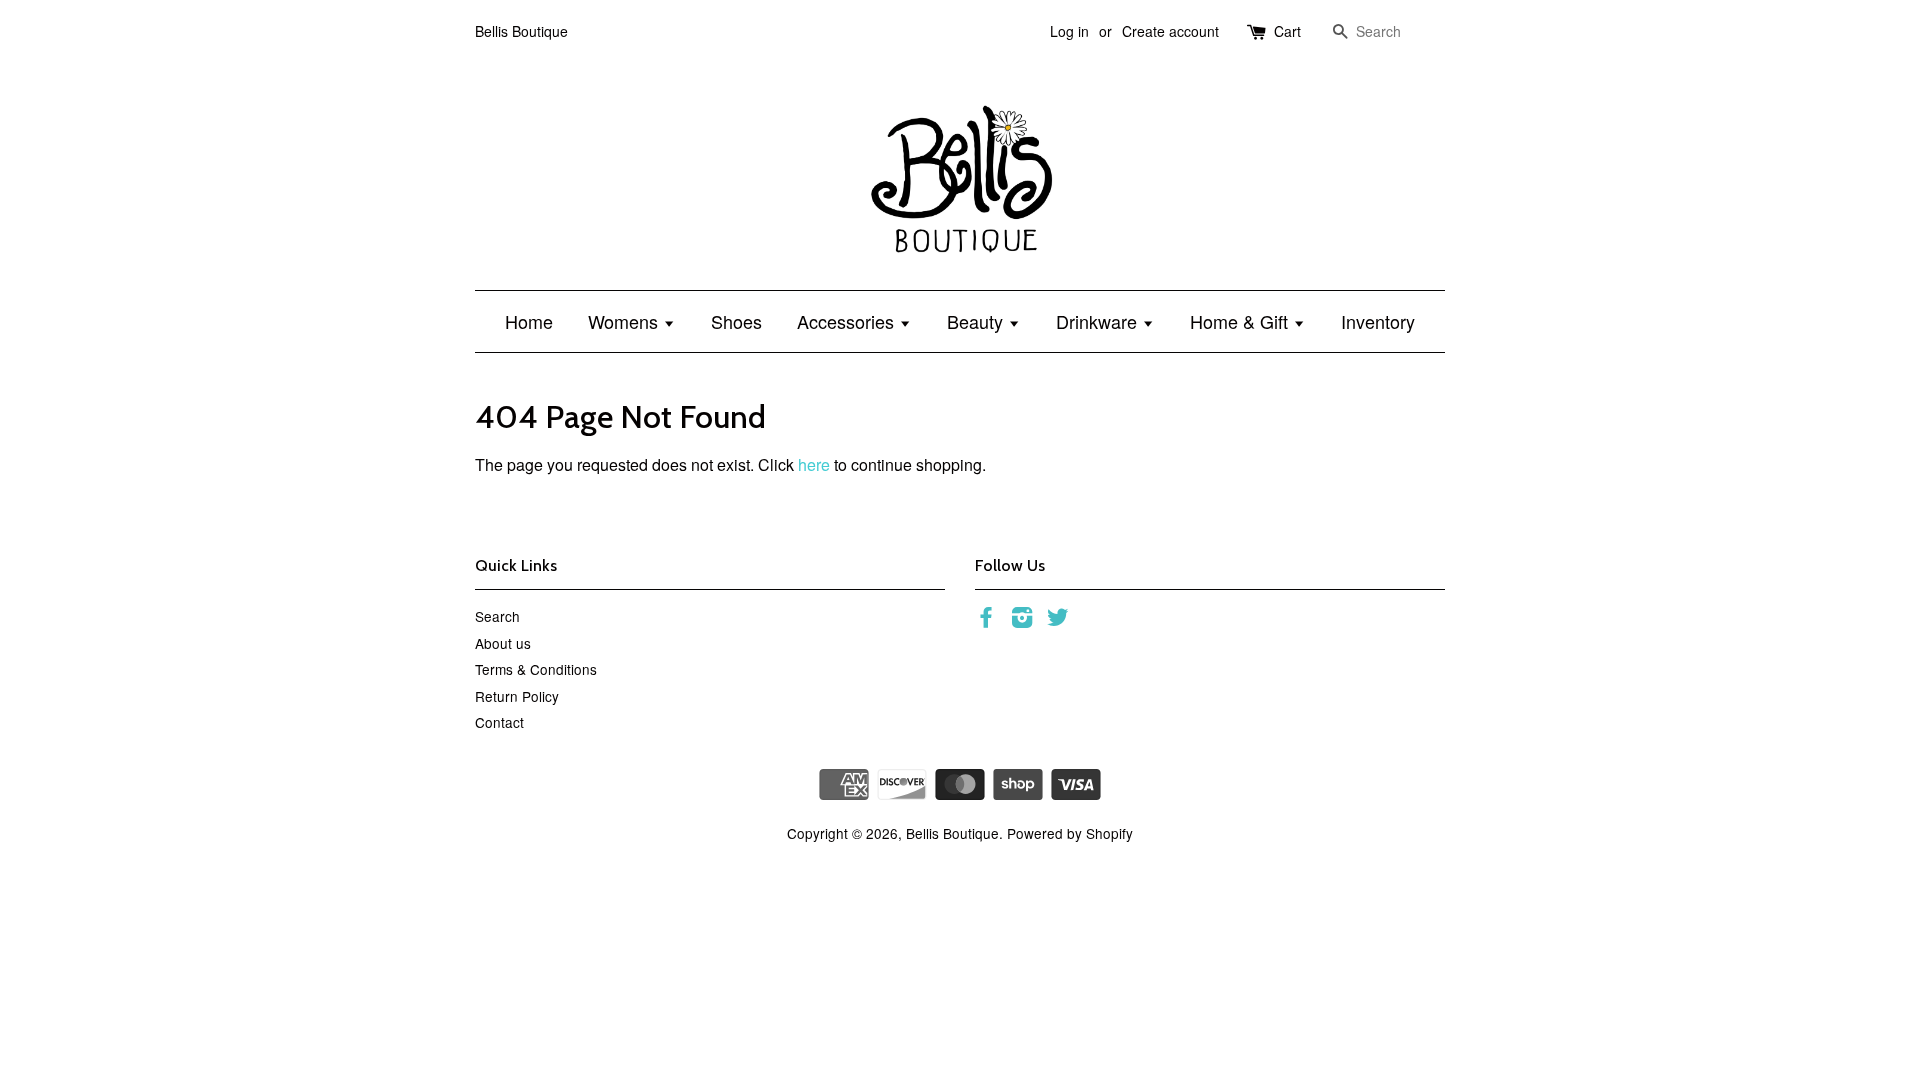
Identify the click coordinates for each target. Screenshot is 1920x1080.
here (814, 464)
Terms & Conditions (536, 669)
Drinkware (1099, 321)
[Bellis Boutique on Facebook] (986, 620)
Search (497, 616)
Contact (499, 722)
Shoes (736, 321)
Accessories (848, 321)
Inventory (1378, 321)
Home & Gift (1241, 321)
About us (503, 643)
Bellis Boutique (952, 833)
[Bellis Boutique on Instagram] (1022, 620)
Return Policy (517, 696)
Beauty (977, 321)
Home (529, 321)
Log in (1069, 31)
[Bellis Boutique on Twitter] (1058, 620)
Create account (1170, 31)
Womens (625, 321)
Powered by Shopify (1070, 833)
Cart (1287, 31)
